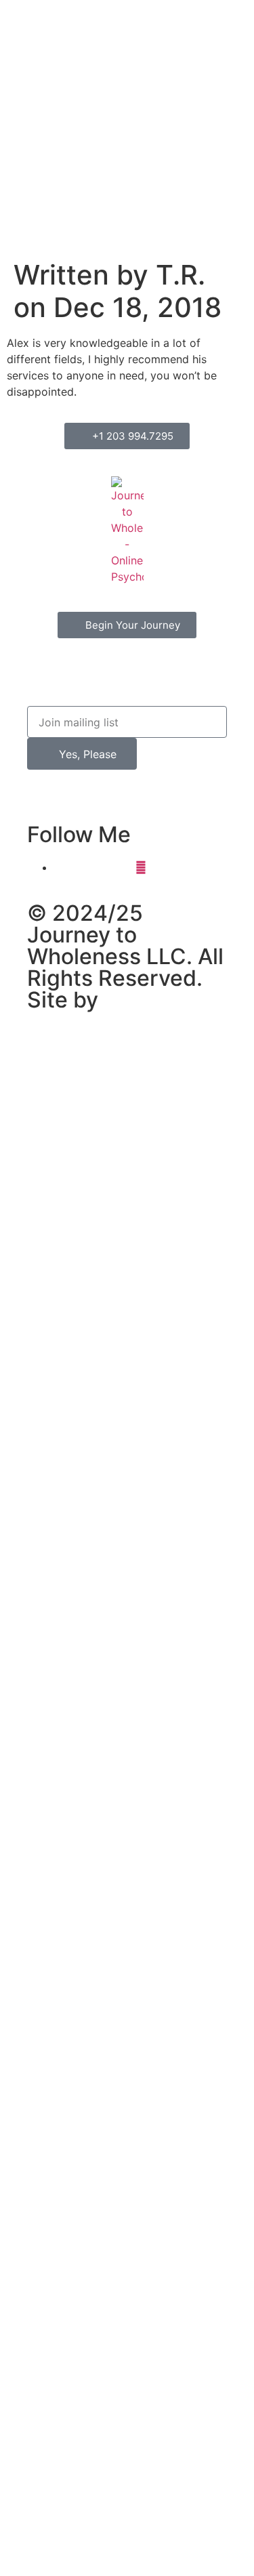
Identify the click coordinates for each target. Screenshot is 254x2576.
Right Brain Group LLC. (122, 1011)
